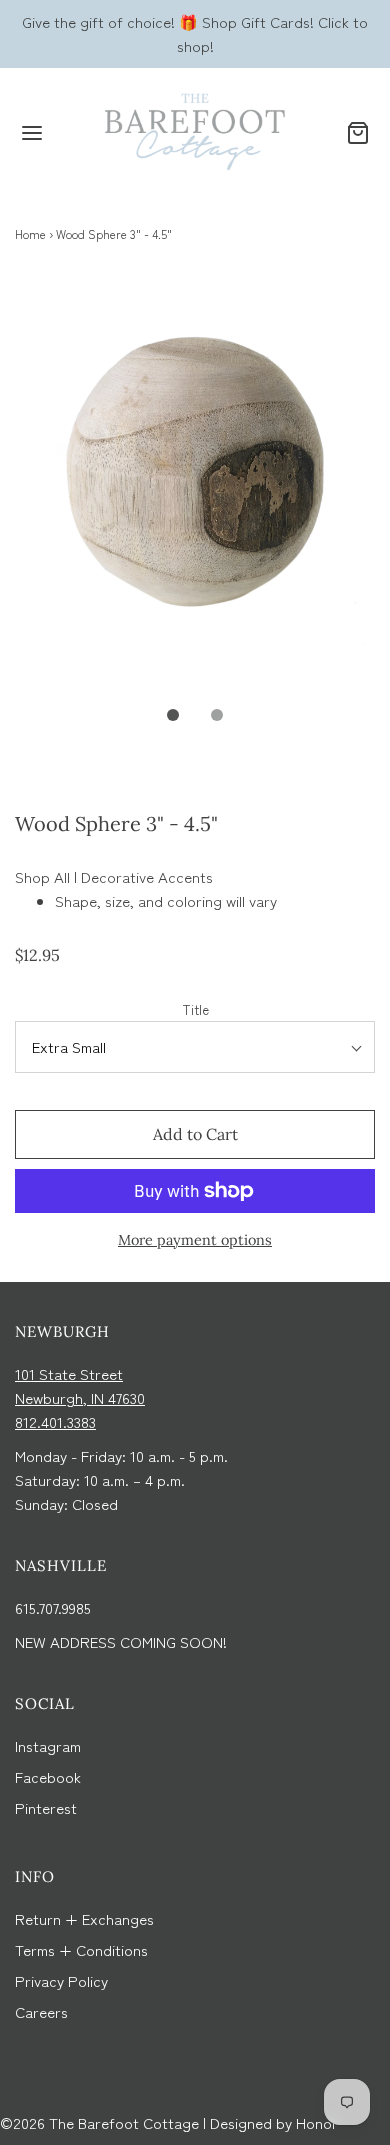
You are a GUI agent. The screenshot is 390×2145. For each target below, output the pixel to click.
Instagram (48, 1745)
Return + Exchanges (84, 1918)
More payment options (195, 1240)
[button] (195, 498)
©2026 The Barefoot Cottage (99, 2122)
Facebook (48, 1776)
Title (195, 1009)
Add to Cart (195, 1134)
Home (30, 233)
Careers (41, 2011)
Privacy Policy (61, 1980)
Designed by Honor (274, 2122)
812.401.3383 (55, 1421)
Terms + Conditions (81, 1949)
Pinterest (46, 1807)
